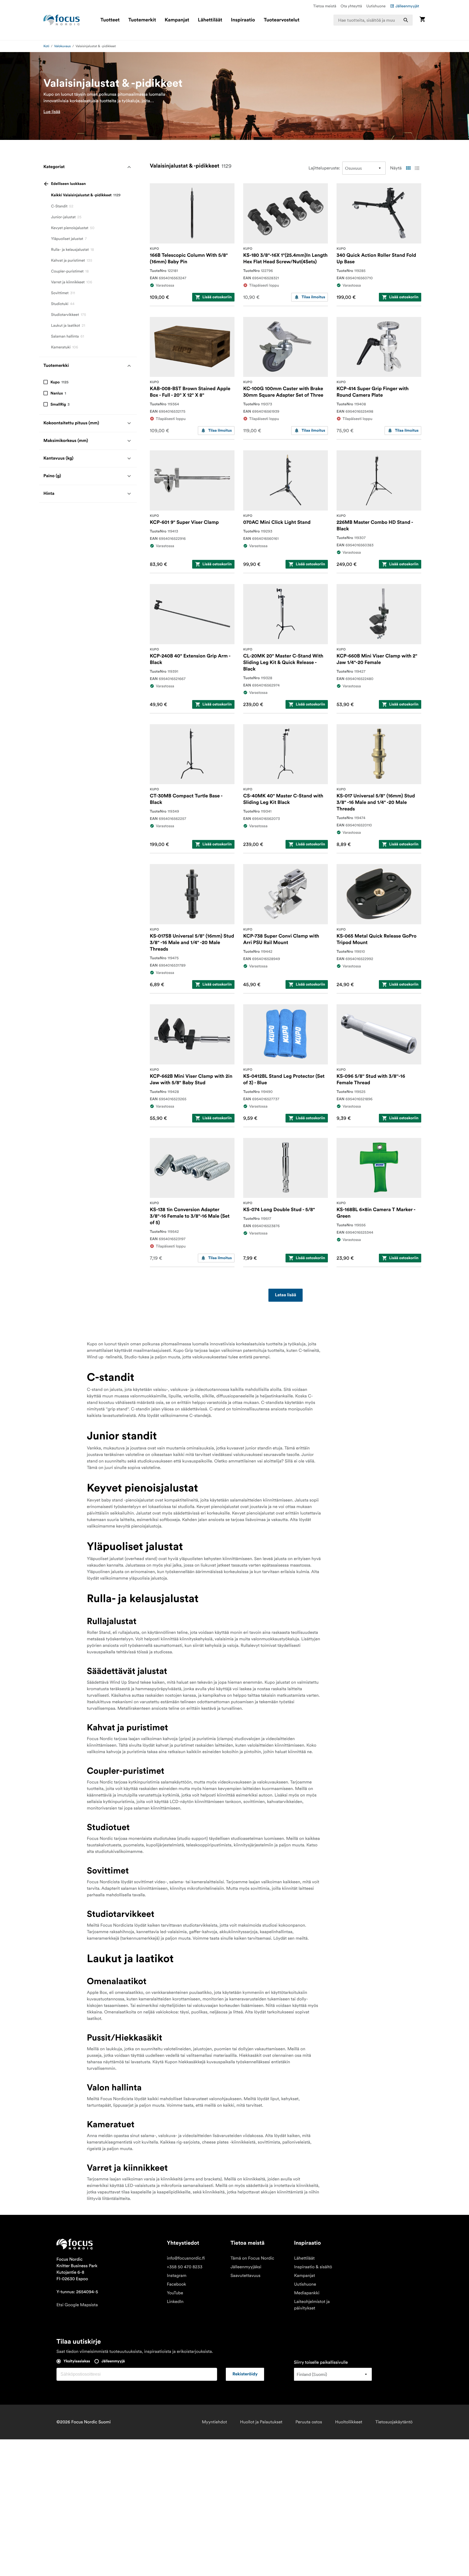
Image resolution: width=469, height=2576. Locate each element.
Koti (46, 46)
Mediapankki (307, 2293)
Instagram (177, 2276)
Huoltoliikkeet (349, 2422)
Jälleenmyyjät (407, 6)
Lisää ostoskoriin (217, 297)
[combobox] (373, 20)
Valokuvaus (62, 46)
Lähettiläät (210, 20)
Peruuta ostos (309, 2422)
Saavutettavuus (245, 2276)
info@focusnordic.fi (186, 2258)
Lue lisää (52, 112)
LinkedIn (175, 2302)
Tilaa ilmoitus (313, 297)
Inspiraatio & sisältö (313, 2267)
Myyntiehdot (215, 2422)
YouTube (175, 2293)
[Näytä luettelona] (417, 168)
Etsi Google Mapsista (77, 2305)
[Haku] (406, 20)
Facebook (177, 2284)
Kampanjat (177, 20)
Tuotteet (110, 20)
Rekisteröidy (245, 2374)
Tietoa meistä (325, 6)
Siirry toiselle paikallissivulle (321, 2362)
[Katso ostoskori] (422, 20)
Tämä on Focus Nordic (252, 2258)
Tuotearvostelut (282, 20)
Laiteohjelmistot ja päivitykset (312, 2305)
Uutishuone (376, 6)
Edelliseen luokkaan (68, 184)
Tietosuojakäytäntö (394, 2422)
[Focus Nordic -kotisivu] (62, 20)
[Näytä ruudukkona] (408, 168)
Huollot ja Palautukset (261, 2422)
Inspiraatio (243, 20)
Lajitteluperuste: (324, 168)
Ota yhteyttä (351, 6)
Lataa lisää (286, 1295)
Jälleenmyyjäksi (246, 2267)
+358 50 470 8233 (185, 2267)
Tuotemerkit (142, 20)
